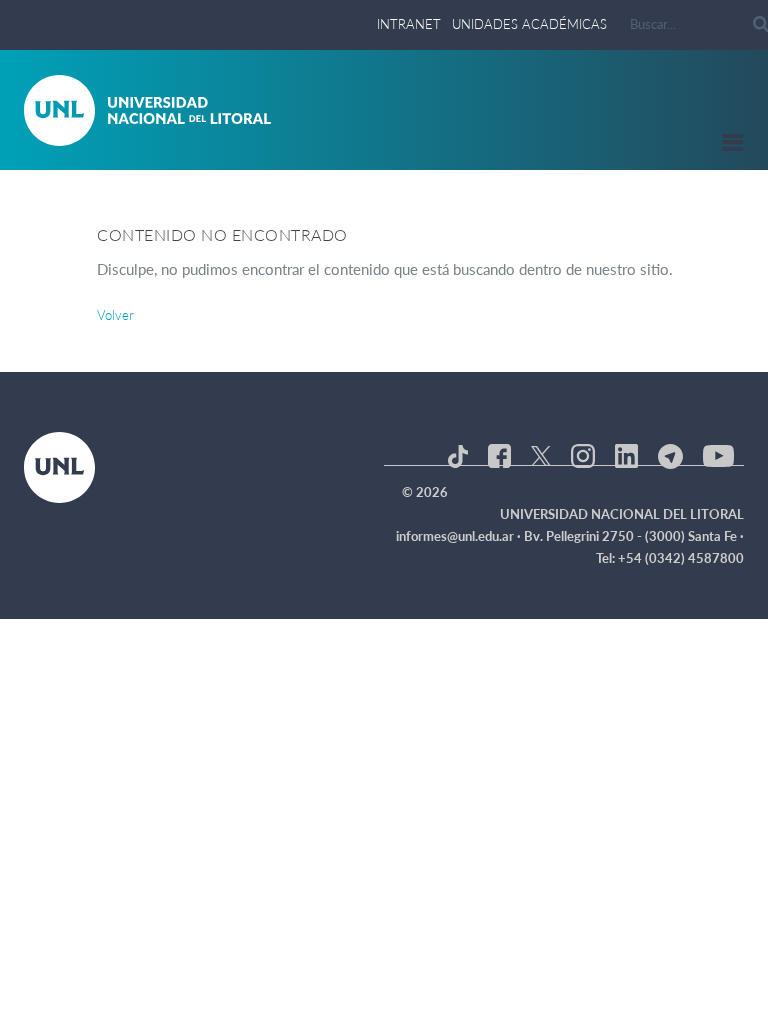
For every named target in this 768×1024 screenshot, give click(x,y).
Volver (115, 315)
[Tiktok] (458, 454)
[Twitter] (541, 454)
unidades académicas (529, 24)
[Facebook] (499, 454)
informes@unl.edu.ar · (460, 536)
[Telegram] (670, 454)
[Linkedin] (626, 454)
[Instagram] (582, 454)
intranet (409, 24)
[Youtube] (718, 454)
